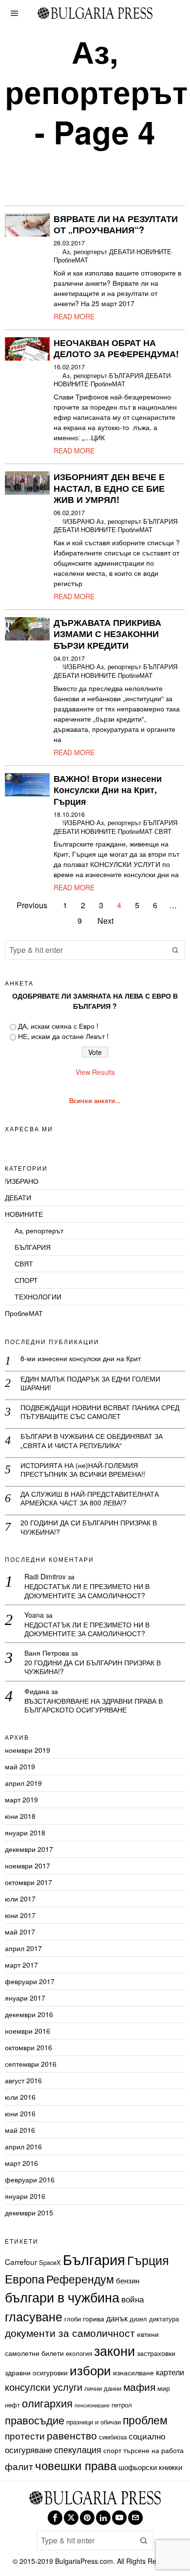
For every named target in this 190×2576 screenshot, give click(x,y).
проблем (145, 2420)
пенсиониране (92, 2405)
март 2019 (21, 1799)
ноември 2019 (28, 1750)
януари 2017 (25, 1998)
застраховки (156, 2353)
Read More (74, 316)
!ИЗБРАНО (78, 522)
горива (94, 2318)
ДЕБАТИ (122, 252)
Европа (25, 2278)
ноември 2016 (28, 2031)
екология (79, 2353)
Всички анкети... (95, 1101)
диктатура (164, 2319)
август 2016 (23, 2080)
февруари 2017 (30, 1981)
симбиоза (113, 2437)
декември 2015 (29, 2213)
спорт (112, 2450)
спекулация (78, 2449)
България (94, 2259)
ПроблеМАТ (71, 260)
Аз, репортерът (85, 252)
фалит (19, 2466)
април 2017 (23, 1948)
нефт (12, 2405)
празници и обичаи (94, 2422)
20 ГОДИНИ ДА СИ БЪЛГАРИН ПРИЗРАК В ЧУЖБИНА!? (89, 1527)
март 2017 (21, 1965)
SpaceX (50, 2262)
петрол (122, 2405)
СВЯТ (163, 832)
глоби (73, 2319)
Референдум (80, 2279)
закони (114, 2350)
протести (25, 2435)
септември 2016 (31, 2064)
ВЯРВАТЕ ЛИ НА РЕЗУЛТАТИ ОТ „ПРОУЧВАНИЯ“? (116, 225)
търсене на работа (153, 2450)
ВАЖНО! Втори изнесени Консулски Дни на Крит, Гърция (108, 790)
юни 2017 (20, 1915)
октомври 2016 (28, 2047)
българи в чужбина (62, 2297)
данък (117, 2318)
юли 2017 (20, 1899)
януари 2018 (25, 1833)
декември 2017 (29, 1849)
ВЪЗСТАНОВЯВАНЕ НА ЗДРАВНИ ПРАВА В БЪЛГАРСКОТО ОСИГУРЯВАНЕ (94, 1705)
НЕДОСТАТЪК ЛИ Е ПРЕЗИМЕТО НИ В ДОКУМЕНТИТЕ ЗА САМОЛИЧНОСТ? (87, 1591)
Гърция (148, 2260)
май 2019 (20, 1766)
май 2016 (20, 2130)
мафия (139, 2386)
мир (164, 2388)
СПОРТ (26, 1280)
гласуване (34, 2316)
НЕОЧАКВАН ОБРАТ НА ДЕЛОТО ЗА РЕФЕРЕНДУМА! (116, 349)
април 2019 (23, 1783)
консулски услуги (44, 2387)
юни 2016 (20, 2113)
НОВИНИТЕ (154, 252)
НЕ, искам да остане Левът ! (63, 1036)
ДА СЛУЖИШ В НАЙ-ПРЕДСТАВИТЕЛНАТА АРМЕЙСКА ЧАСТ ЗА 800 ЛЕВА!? (90, 1498)
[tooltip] (55, 2518)
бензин (128, 2280)
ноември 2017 (28, 1866)
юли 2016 (20, 2097)
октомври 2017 (28, 1882)
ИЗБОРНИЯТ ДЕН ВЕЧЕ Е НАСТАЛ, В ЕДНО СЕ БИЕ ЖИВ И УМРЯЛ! (109, 489)
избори (90, 2370)
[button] (175, 950)
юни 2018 (20, 1816)
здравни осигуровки (36, 2372)
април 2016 (23, 2146)
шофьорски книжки (150, 2467)
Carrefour (21, 2262)
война (133, 2299)
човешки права (76, 2465)
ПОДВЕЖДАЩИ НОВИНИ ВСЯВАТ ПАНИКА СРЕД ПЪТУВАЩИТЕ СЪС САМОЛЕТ (100, 1412)
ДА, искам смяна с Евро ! (58, 1026)
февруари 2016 (30, 2179)
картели (170, 2372)
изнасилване (133, 2372)
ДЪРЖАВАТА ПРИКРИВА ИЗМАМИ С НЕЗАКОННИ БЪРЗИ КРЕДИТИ (107, 634)
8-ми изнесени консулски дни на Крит (81, 1358)
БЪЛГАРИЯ (126, 376)
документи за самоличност (70, 2333)
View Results (95, 1072)
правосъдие (35, 2420)
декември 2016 (29, 2014)
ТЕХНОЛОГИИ (38, 1297)
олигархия (47, 2403)
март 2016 (21, 2163)
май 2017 (20, 1932)
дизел (138, 2319)
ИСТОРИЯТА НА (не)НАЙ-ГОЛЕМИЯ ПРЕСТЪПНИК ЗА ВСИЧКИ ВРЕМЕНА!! (83, 1470)
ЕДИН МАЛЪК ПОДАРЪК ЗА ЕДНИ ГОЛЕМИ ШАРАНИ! (90, 1383)
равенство (72, 2435)
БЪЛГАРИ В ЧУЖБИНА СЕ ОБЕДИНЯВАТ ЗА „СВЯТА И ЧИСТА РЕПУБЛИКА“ (92, 1440)
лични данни (103, 2388)
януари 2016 (25, 2196)
